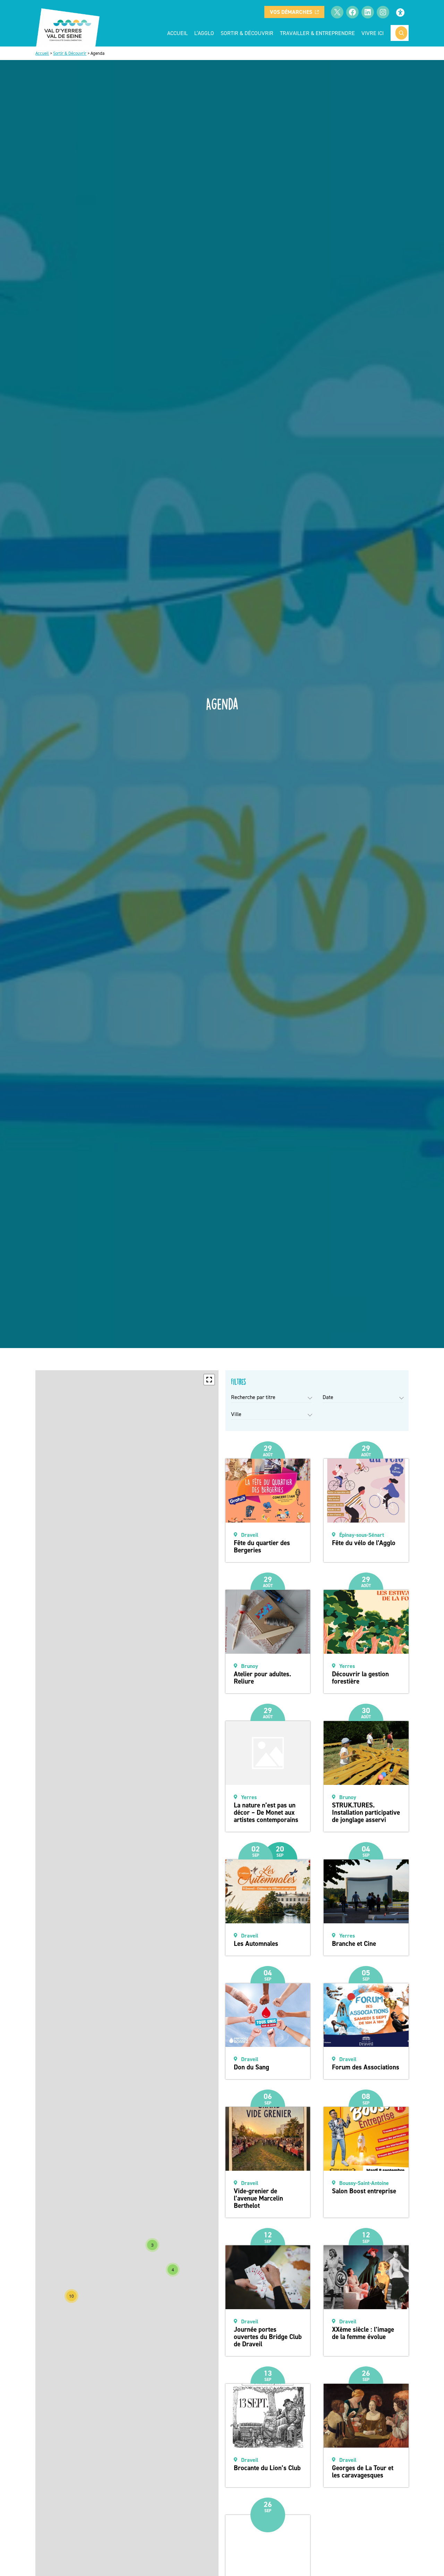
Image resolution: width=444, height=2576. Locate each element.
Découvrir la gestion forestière (360, 1678)
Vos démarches (291, 12)
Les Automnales (256, 1944)
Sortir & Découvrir (70, 53)
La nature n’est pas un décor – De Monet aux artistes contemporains (266, 1812)
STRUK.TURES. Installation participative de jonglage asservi (366, 1812)
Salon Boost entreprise (364, 2191)
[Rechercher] (401, 33)
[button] (209, 1380)
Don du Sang (251, 2067)
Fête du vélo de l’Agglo (364, 1543)
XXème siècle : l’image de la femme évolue (363, 2333)
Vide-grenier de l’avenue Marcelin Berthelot (258, 2198)
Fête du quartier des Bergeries (262, 1547)
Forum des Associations (366, 2067)
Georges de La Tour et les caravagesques (363, 2472)
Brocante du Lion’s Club (267, 2468)
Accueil (177, 33)
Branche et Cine (354, 1944)
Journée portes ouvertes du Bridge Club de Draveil (268, 2337)
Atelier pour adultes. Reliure (262, 1678)
